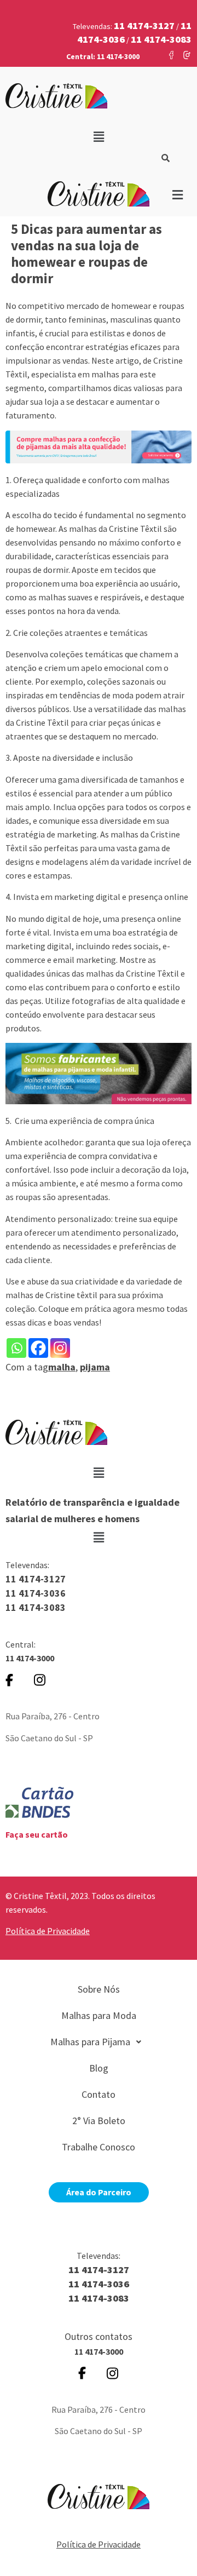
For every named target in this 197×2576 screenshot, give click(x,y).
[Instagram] (60, 1348)
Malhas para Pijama (90, 2042)
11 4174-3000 (30, 1658)
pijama (95, 1367)
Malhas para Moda (99, 2015)
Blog (99, 2068)
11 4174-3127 (36, 1579)
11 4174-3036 (36, 1593)
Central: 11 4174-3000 (103, 56)
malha (62, 1367)
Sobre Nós (99, 1989)
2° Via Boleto (99, 2121)
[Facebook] (38, 1348)
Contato (99, 2094)
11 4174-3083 (36, 1607)
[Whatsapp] (16, 1348)
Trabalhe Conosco (99, 2147)
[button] (99, 137)
